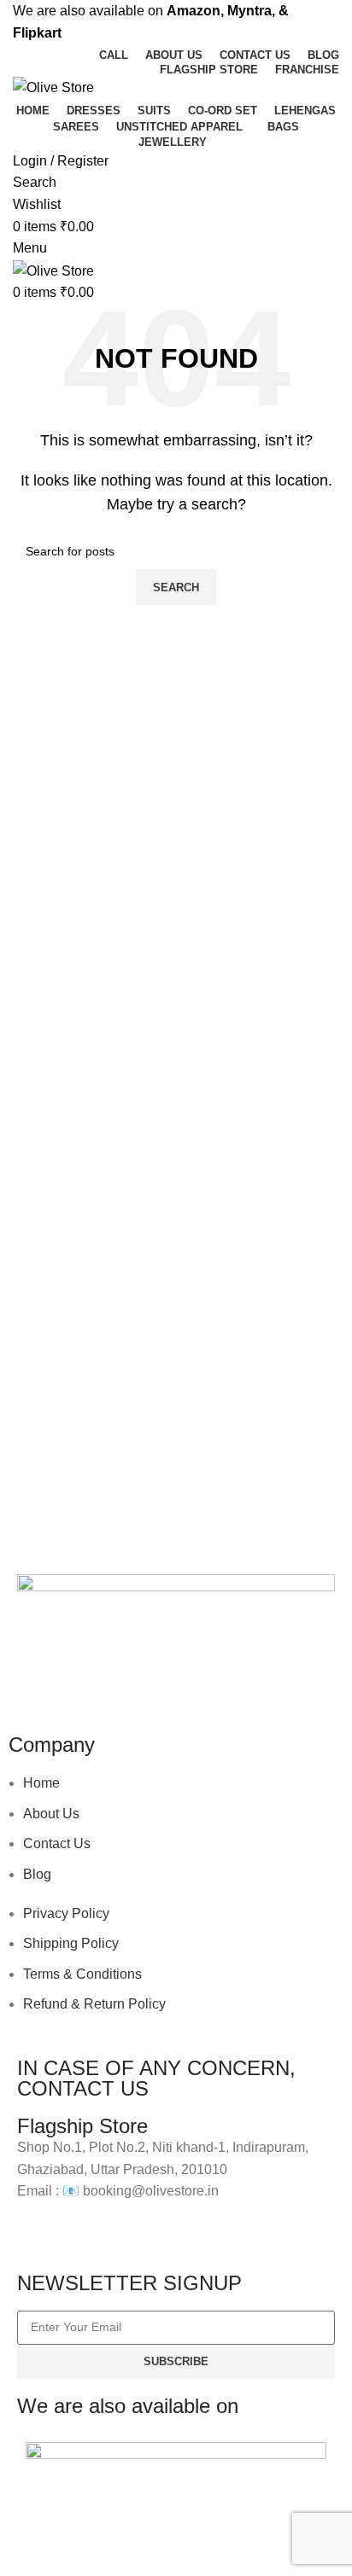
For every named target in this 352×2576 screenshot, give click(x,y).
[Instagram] (85, 1682)
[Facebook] (38, 1682)
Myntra (249, 11)
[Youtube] (131, 1682)
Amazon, (195, 11)
